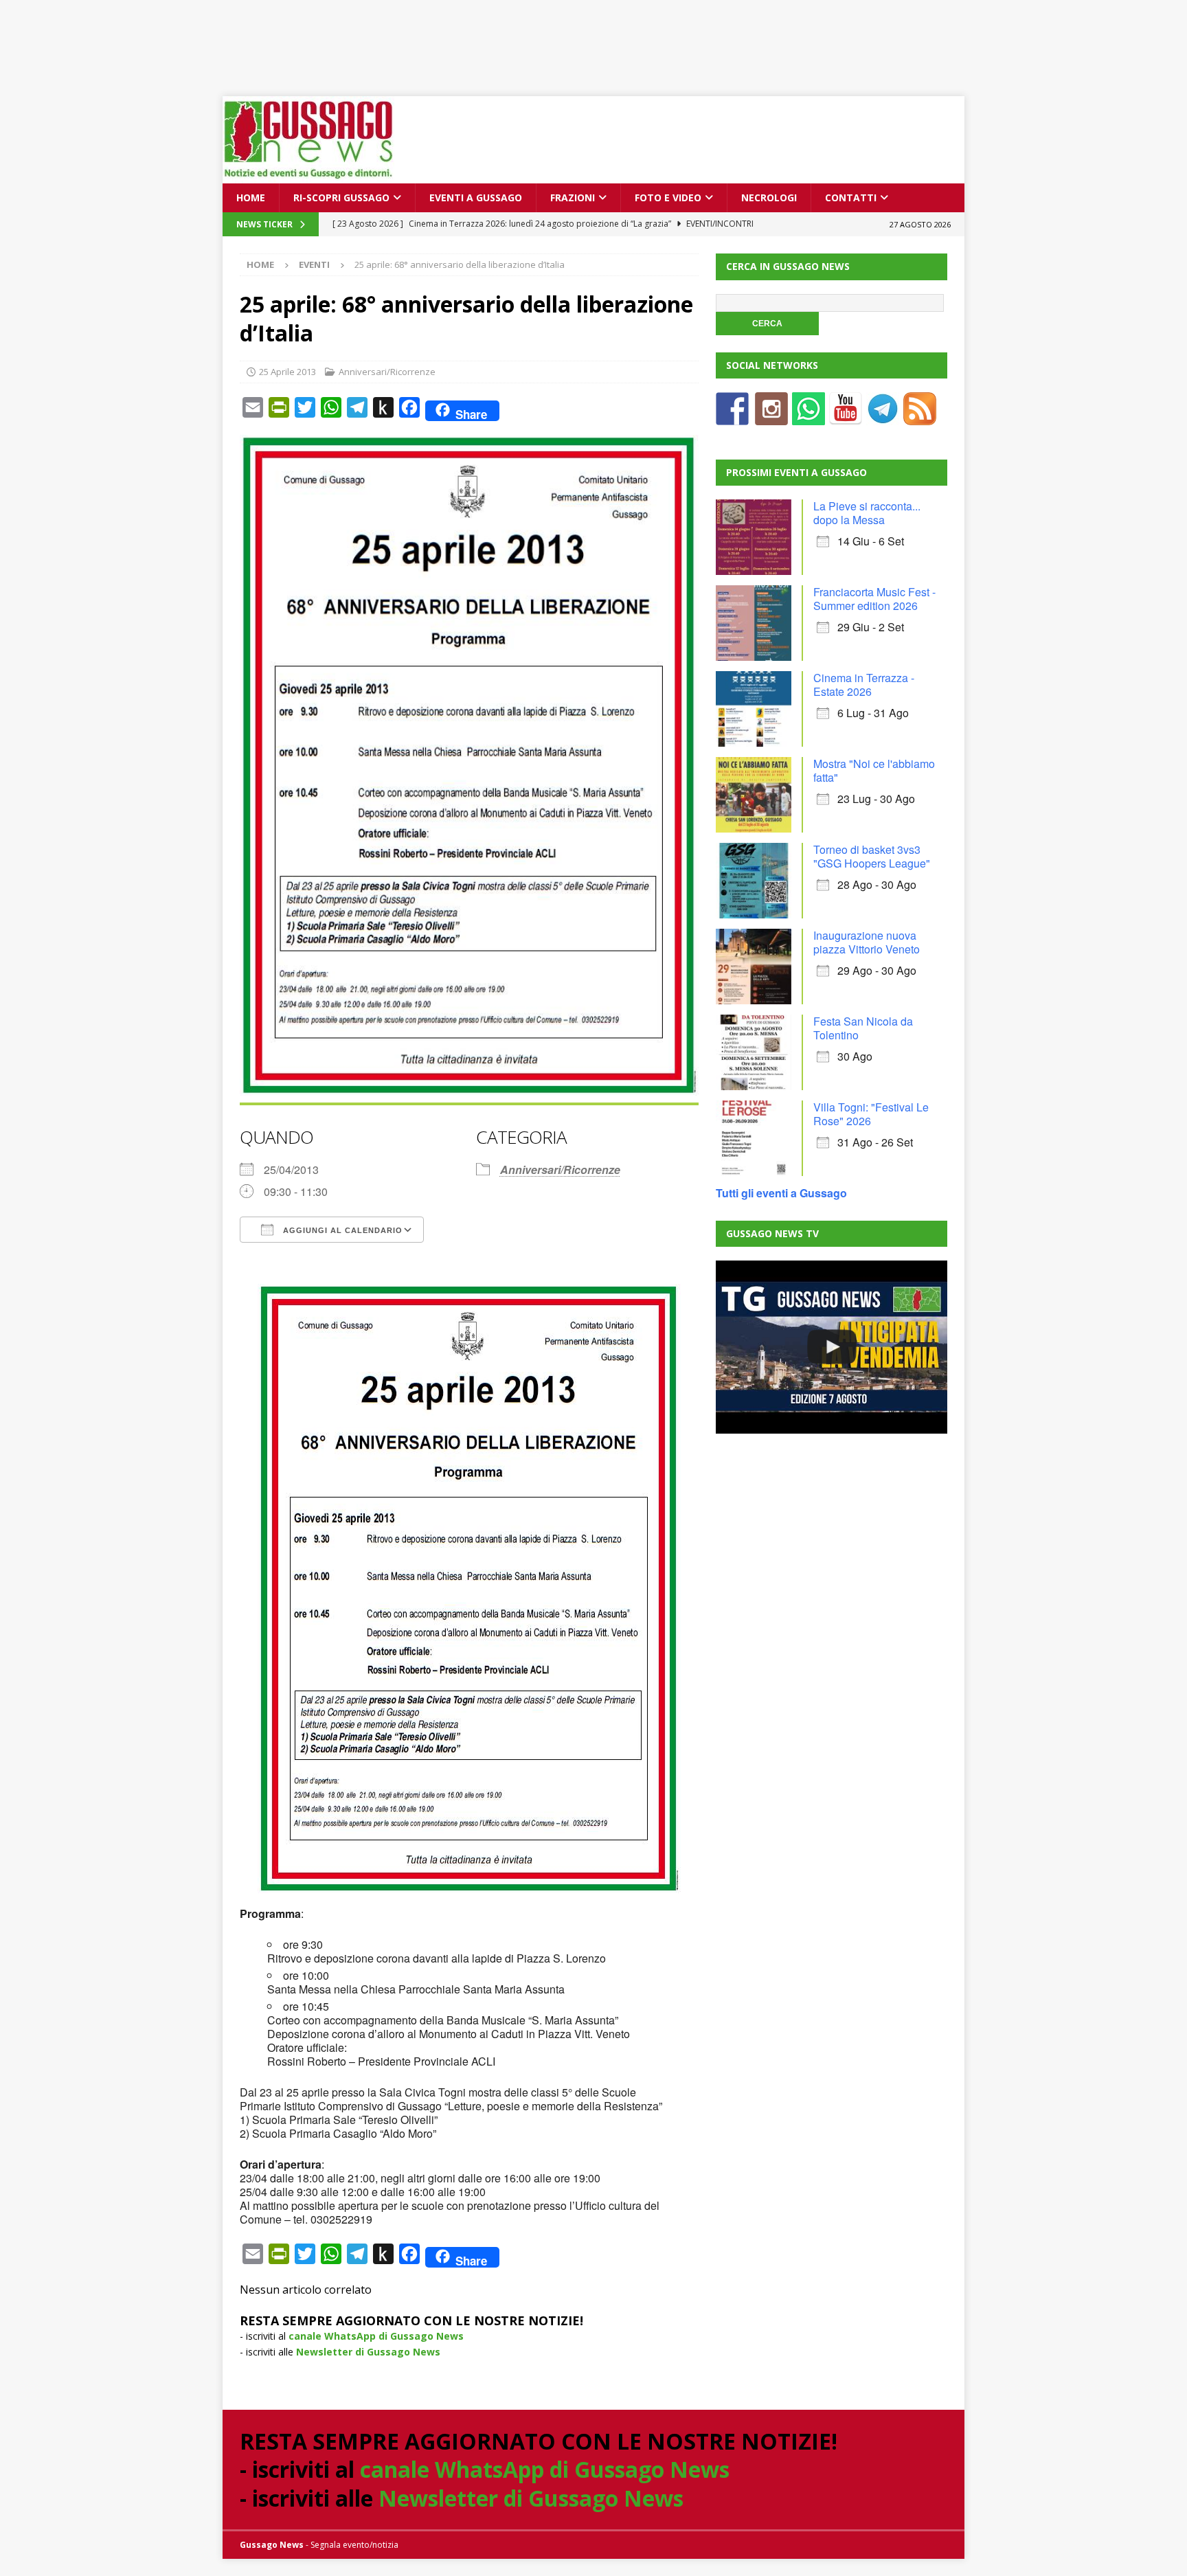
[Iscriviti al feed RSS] (920, 417)
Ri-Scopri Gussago (341, 197)
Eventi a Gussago (476, 197)
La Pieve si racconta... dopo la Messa (867, 513)
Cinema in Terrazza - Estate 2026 (864, 685)
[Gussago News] (308, 176)
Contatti (851, 197)
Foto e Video (668, 197)
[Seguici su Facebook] (732, 417)
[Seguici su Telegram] (883, 417)
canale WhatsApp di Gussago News (376, 2336)
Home (251, 197)
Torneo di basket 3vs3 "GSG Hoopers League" (872, 856)
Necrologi (769, 197)
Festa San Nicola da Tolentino (863, 1028)
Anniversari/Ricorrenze (387, 372)
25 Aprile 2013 (287, 372)
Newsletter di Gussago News (368, 2352)
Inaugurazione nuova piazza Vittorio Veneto (867, 942)
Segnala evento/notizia (354, 2545)
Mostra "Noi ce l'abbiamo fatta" (874, 770)
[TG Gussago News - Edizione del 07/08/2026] (831, 1347)
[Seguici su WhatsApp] (809, 417)
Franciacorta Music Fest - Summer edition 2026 (874, 599)
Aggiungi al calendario (341, 1230)
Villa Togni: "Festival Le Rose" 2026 (871, 1114)
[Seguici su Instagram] (771, 417)
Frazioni (573, 197)
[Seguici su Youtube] (846, 417)
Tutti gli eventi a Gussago (781, 1193)
